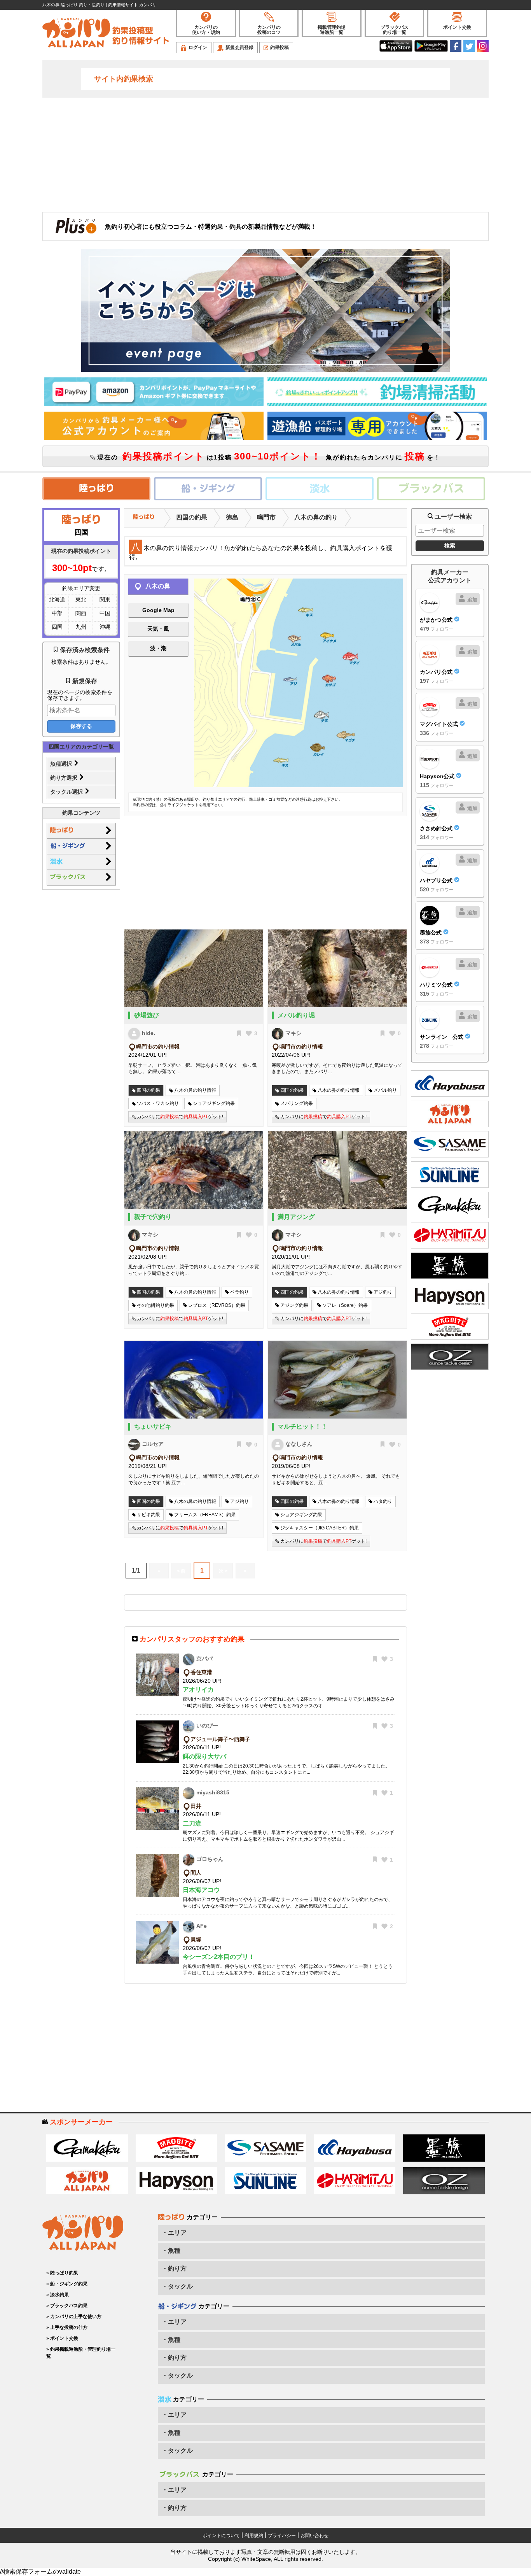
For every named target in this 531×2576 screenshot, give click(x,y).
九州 (81, 627)
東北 (81, 600)
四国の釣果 (192, 517)
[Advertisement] (265, 154)
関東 (105, 600)
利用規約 (254, 2536)
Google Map (158, 610)
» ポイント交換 (62, 2338)
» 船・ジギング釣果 (67, 2284)
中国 (105, 613)
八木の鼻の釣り (316, 517)
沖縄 (105, 627)
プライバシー (282, 2536)
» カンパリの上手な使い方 (74, 2316)
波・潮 (158, 648)
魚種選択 (62, 764)
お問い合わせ (314, 2536)
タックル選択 (67, 792)
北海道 (57, 600)
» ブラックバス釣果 (67, 2306)
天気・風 (158, 629)
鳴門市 (266, 517)
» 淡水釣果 (58, 2295)
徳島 (232, 517)
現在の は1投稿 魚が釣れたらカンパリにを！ (268, 456)
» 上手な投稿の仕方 (67, 2327)
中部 (57, 613)
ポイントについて (221, 2536)
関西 (81, 613)
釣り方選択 (65, 778)
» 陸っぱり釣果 (62, 2273)
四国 (57, 627)
